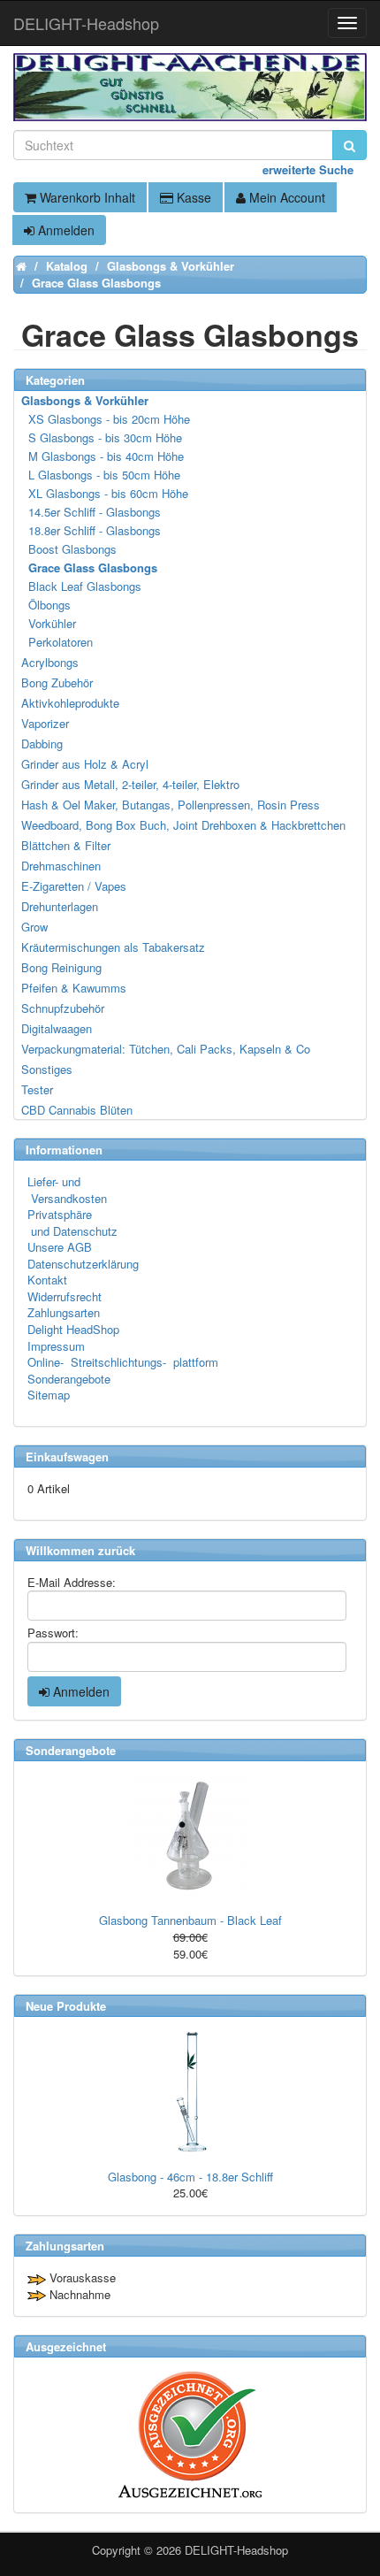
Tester (37, 1089)
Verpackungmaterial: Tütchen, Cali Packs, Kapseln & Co (166, 1049)
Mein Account (285, 197)
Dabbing (42, 744)
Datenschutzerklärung (83, 1264)
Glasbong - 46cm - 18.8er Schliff (190, 2177)
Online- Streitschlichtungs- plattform (123, 1362)
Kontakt (47, 1280)
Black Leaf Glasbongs (82, 586)
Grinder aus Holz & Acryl (85, 764)
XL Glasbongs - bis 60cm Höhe (106, 493)
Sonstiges (47, 1069)
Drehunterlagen (60, 906)
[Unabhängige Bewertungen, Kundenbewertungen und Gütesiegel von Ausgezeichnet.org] (190, 2435)
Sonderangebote (69, 1379)
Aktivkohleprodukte (70, 703)
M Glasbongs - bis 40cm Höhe (103, 456)
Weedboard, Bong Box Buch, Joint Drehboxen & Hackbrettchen (183, 825)
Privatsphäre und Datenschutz (72, 1223)
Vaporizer (45, 723)
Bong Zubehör (57, 682)
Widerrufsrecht (65, 1296)
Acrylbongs (50, 662)
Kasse (192, 197)
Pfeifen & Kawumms (74, 988)
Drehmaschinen (61, 866)
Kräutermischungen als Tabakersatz (113, 947)
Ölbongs (47, 605)
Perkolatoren (58, 642)
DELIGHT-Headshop (236, 2550)
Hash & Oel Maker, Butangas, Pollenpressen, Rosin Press (171, 805)
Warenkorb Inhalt (86, 197)
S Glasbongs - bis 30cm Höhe (103, 437)
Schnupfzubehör (63, 1008)
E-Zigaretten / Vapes (74, 886)
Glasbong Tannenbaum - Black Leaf (190, 1920)
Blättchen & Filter (66, 845)
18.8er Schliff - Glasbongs (92, 530)
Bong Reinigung (61, 967)
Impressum (56, 1346)
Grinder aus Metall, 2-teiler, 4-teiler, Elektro (130, 784)
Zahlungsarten (64, 1312)
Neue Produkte (66, 2006)
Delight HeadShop (73, 1329)
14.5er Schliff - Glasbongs (92, 512)
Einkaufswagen (67, 1457)
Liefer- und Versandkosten (67, 1190)
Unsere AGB (60, 1247)
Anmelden (65, 230)
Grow (34, 927)
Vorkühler (49, 623)
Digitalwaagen (57, 1028)
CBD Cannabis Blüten (77, 1110)
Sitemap (49, 1395)
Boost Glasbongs (70, 549)
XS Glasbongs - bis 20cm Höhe (106, 419)
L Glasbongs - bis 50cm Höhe (102, 475)
